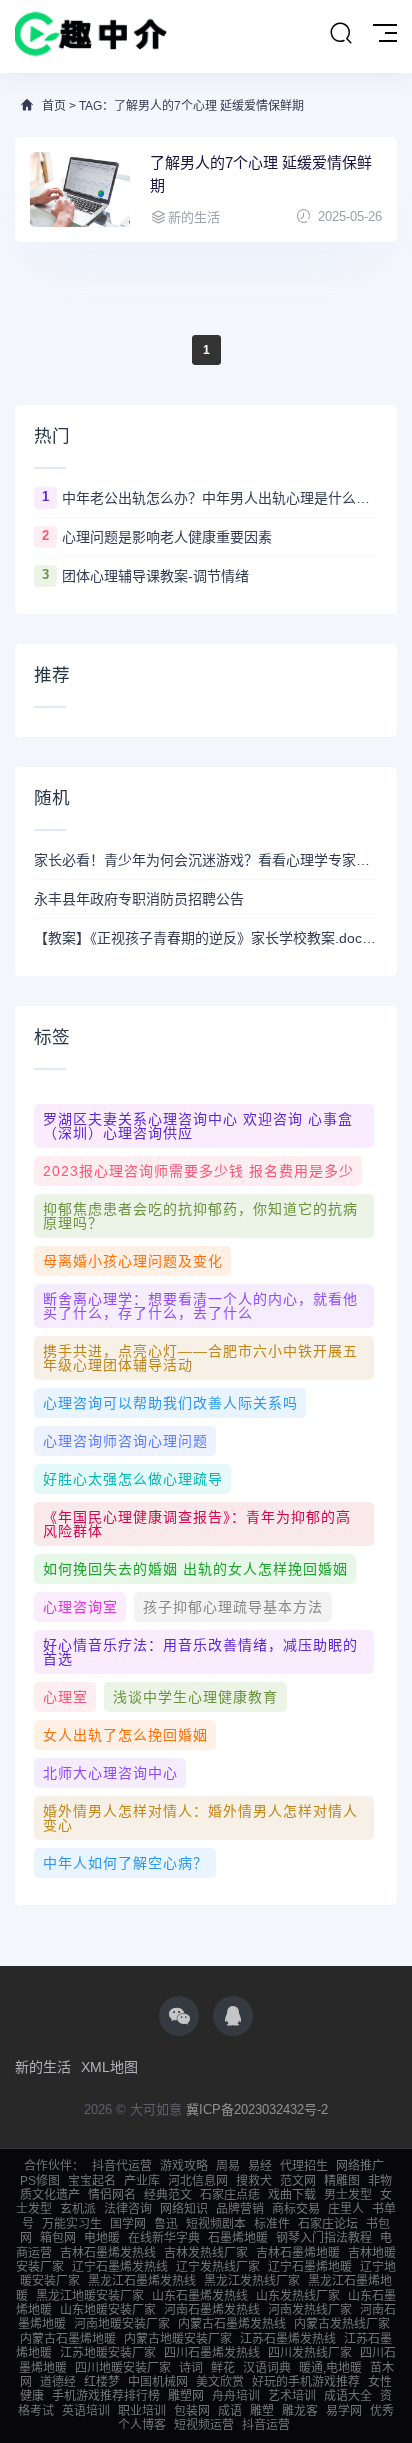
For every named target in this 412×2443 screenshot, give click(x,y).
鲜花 (223, 2368)
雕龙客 (300, 2411)
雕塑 (262, 2411)
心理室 (65, 1697)
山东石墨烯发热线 (200, 2296)
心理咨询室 (80, 1607)
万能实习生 (72, 2224)
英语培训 (86, 2411)
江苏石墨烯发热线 (288, 2339)
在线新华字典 (164, 2238)
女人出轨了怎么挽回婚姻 (125, 1735)
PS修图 (40, 2181)
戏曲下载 (292, 2195)
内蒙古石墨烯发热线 (232, 2324)
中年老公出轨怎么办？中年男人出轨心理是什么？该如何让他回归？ (220, 498)
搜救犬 (254, 2181)
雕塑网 (186, 2396)
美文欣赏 (220, 2382)
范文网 (298, 2181)
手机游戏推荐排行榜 (106, 2396)
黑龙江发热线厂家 (252, 2281)
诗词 (191, 2368)
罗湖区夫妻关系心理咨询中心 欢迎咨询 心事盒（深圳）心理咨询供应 (198, 1126)
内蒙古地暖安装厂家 (178, 2339)
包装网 (192, 2411)
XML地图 (109, 2067)
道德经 (58, 2382)
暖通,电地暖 (330, 2368)
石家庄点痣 (230, 2195)
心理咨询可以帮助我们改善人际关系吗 (170, 1403)
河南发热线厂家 (310, 2310)
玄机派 (78, 2209)
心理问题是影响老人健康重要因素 (167, 537)
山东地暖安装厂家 (108, 2310)
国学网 (128, 2224)
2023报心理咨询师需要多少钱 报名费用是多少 (198, 1171)
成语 (230, 2411)
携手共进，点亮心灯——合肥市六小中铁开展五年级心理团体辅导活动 (200, 1358)
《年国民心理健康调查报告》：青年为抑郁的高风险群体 (197, 1524)
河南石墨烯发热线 (212, 2310)
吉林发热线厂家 (206, 2253)
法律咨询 (128, 2209)
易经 (260, 2166)
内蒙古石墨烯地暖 (68, 2339)
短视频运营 (204, 2425)
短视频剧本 (216, 2224)
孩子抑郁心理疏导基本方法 (233, 1607)
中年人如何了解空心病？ (125, 1863)
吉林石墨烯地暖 (298, 2253)
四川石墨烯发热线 (212, 2353)
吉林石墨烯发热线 (108, 2253)
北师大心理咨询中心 (110, 1773)
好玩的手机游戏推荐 (306, 2382)
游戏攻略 (184, 2166)
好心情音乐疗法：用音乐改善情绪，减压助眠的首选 (200, 1652)
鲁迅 (166, 2224)
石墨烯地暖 (238, 2238)
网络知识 (184, 2209)
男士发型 (348, 2195)
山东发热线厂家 (298, 2296)
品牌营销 (240, 2209)
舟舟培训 (236, 2396)
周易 (228, 2166)
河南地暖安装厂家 (122, 2324)
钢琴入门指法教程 (324, 2238)
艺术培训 (292, 2396)
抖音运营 (266, 2425)
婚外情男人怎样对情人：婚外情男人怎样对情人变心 (200, 1818)
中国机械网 (158, 2382)
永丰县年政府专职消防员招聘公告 (139, 899)
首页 (54, 106)
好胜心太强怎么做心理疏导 (133, 1479)
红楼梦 (102, 2382)
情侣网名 (112, 2195)
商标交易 (296, 2209)
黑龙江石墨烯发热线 (142, 2281)
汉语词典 (267, 2368)
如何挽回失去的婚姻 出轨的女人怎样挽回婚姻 (195, 1569)
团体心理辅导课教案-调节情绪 (155, 576)
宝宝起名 (92, 2181)
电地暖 (102, 2238)
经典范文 (168, 2195)
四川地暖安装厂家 (123, 2368)
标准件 (272, 2224)
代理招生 (304, 2166)
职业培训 (142, 2411)
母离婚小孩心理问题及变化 (133, 1261)
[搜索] (341, 34)
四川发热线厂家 (310, 2353)
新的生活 (43, 2067)
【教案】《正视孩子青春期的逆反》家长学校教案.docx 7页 (206, 938)
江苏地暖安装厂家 (108, 2353)
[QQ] (233, 2016)
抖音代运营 (122, 2166)
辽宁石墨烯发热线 (120, 2267)
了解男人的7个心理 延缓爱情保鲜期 (261, 174)
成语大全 (348, 2396)
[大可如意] (91, 36)
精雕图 (342, 2181)
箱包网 (58, 2238)
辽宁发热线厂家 (218, 2267)
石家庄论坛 (328, 2224)
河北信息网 (198, 2181)
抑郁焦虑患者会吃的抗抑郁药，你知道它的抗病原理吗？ (200, 1216)
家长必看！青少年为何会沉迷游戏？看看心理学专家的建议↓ (206, 860)
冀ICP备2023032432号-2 (257, 2109)
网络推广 (360, 2166)
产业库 (142, 2181)
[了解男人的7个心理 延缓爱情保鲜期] (80, 189)
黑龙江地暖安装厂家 (90, 2296)
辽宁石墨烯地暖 (310, 2267)
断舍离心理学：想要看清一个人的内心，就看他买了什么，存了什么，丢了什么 (200, 1306)
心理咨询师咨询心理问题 (125, 1441)
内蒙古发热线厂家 (342, 2324)
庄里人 (346, 2209)
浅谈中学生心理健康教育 (195, 1697)
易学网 (344, 2411)
